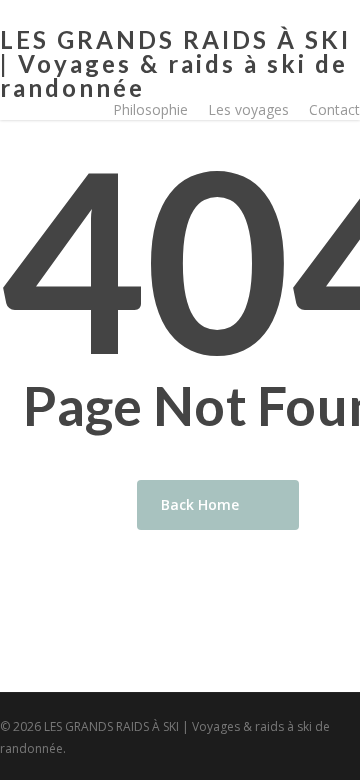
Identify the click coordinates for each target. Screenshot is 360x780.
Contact (334, 109)
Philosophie (150, 109)
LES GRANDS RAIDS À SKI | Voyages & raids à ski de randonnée (175, 64)
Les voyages (248, 109)
